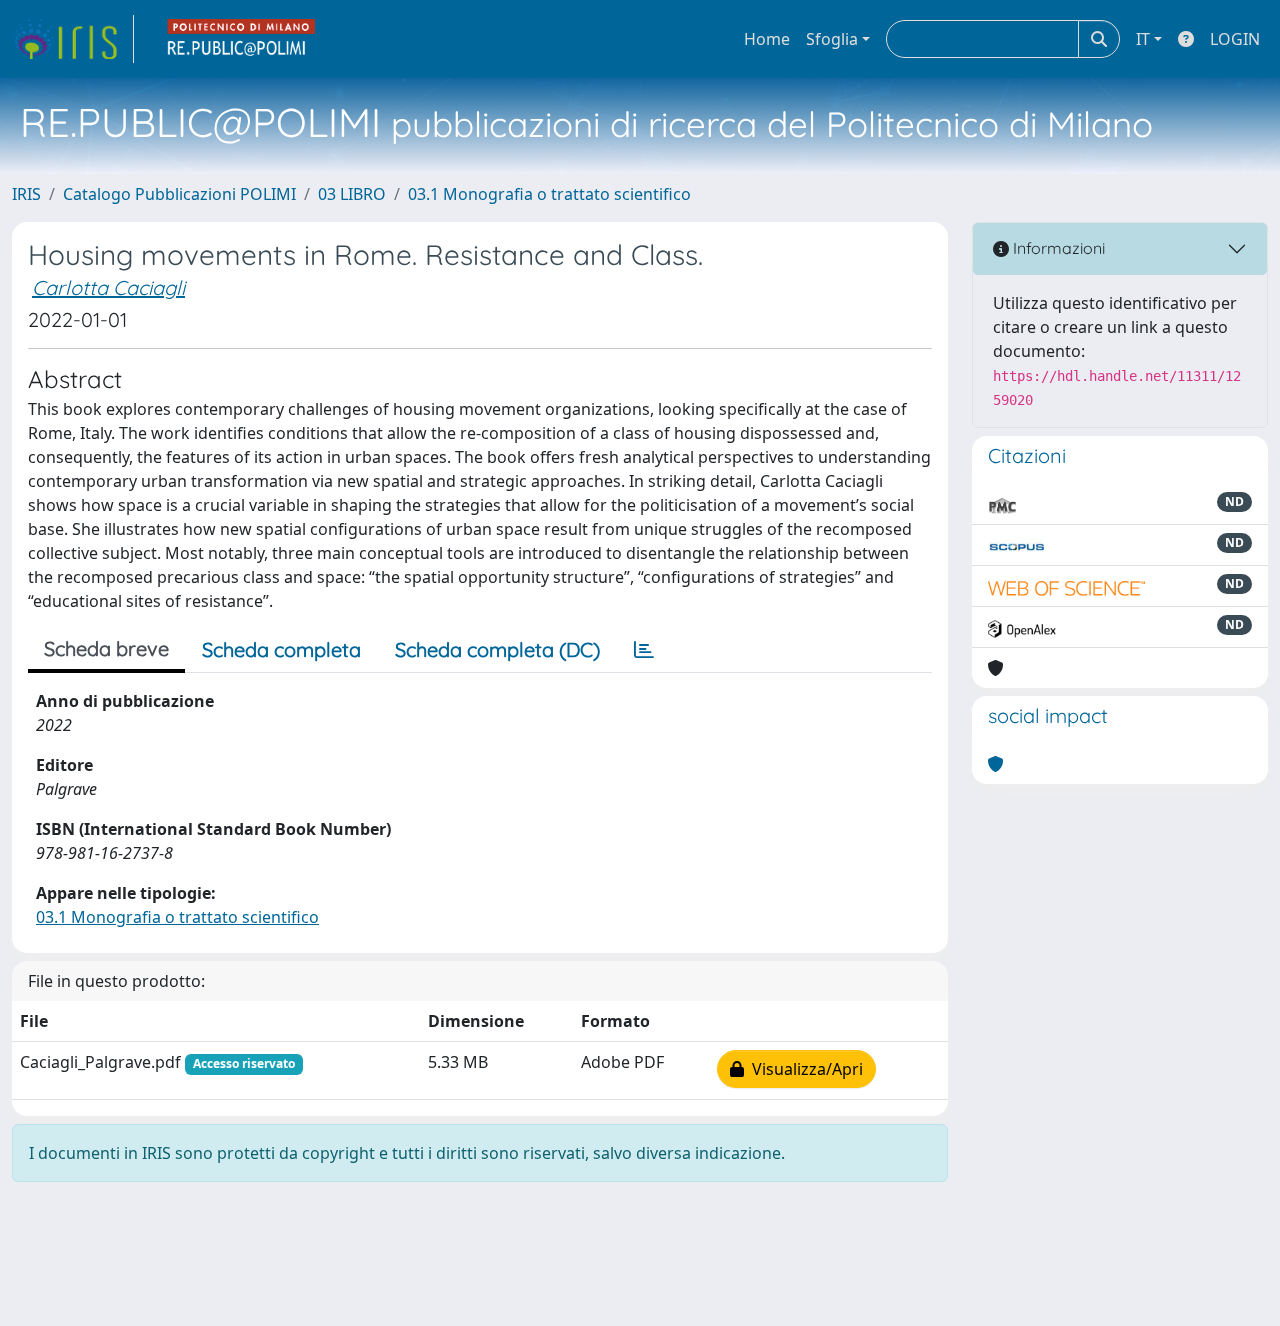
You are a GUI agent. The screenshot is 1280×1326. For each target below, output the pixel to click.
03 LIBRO (352, 194)
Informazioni (1057, 248)
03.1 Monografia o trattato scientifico (549, 194)
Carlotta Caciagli (108, 287)
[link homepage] (73, 39)
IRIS (26, 194)
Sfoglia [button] (832, 39)
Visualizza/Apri (803, 1069)
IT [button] (1143, 39)
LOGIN (1235, 39)
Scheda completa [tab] (281, 649)
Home (767, 39)
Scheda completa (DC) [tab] (497, 649)
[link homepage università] (242, 39)
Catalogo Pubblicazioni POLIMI (179, 194)
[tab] (644, 650)
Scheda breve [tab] (106, 648)
